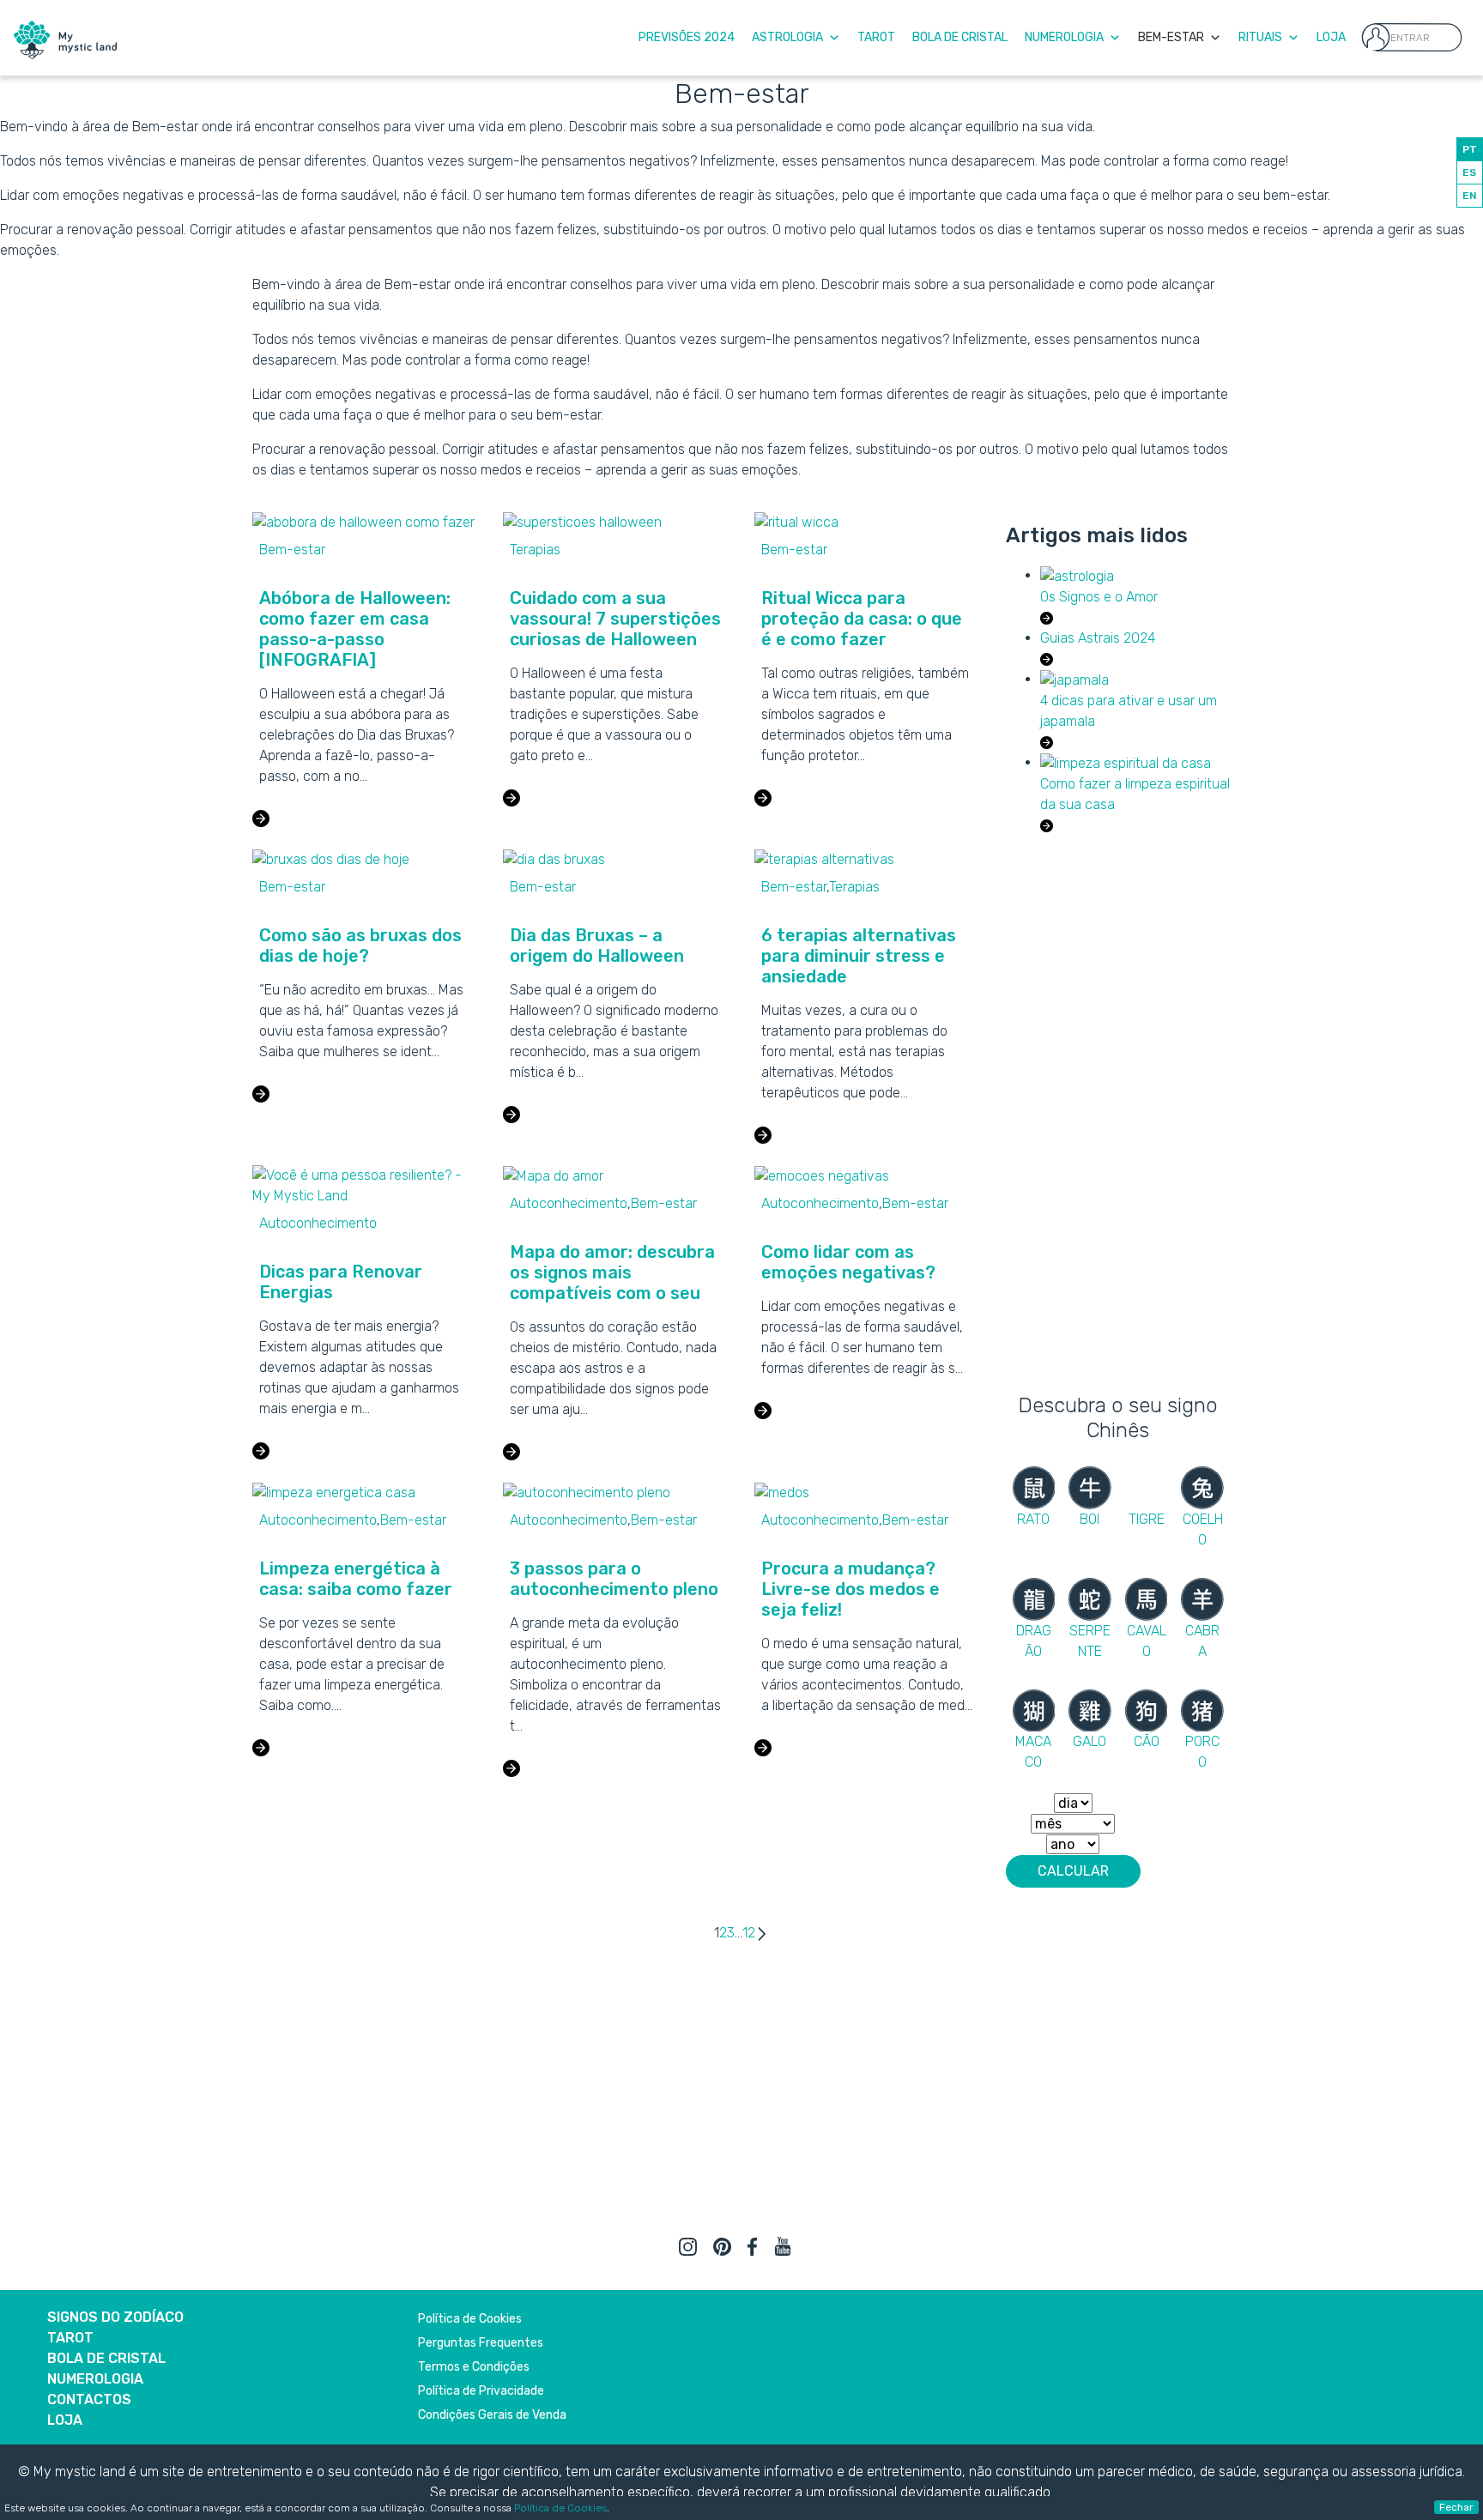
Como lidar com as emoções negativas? (848, 1262)
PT (1470, 149)
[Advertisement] (1119, 1110)
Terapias (535, 550)
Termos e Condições (474, 2367)
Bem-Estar (1171, 37)
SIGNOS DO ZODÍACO (115, 2317)
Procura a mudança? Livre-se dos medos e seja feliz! (850, 1589)
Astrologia (787, 37)
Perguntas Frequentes (481, 2343)
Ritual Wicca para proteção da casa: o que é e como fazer (862, 619)
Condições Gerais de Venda (492, 2415)
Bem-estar (292, 550)
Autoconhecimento (318, 1223)
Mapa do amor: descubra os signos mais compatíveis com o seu (612, 1272)
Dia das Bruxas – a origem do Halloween (597, 946)
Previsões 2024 (687, 37)
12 (749, 1933)
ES (1469, 172)
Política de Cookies (560, 2508)
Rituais (1260, 37)
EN (1470, 196)
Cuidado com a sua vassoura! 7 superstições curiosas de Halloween (615, 619)
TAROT (70, 2338)
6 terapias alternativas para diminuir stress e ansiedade (859, 956)
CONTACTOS (89, 2399)
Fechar (1456, 2507)
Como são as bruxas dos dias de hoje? (360, 946)
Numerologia (1064, 37)
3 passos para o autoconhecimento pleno (614, 1579)
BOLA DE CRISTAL (106, 2358)
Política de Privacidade (481, 2391)
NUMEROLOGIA (95, 2379)
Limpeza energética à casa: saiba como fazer (356, 1579)
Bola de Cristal (960, 37)
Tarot (876, 37)
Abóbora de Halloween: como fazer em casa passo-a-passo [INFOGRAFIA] (355, 629)
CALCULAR (1073, 1871)
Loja (1331, 37)
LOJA (65, 2420)
